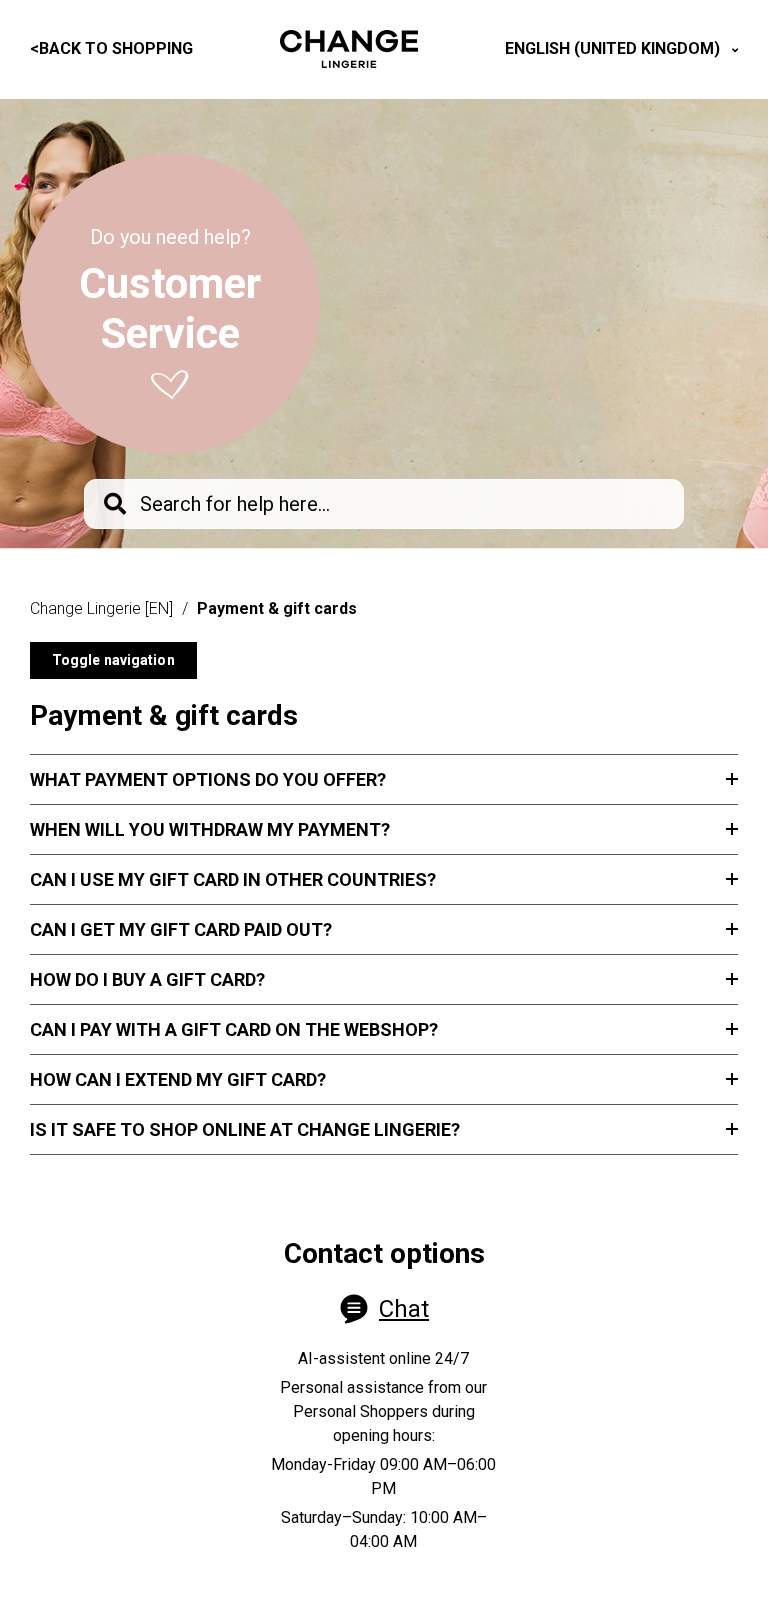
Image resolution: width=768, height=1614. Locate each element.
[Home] (349, 49)
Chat (404, 1309)
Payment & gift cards (277, 608)
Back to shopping (111, 48)
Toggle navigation (113, 660)
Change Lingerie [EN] (101, 608)
